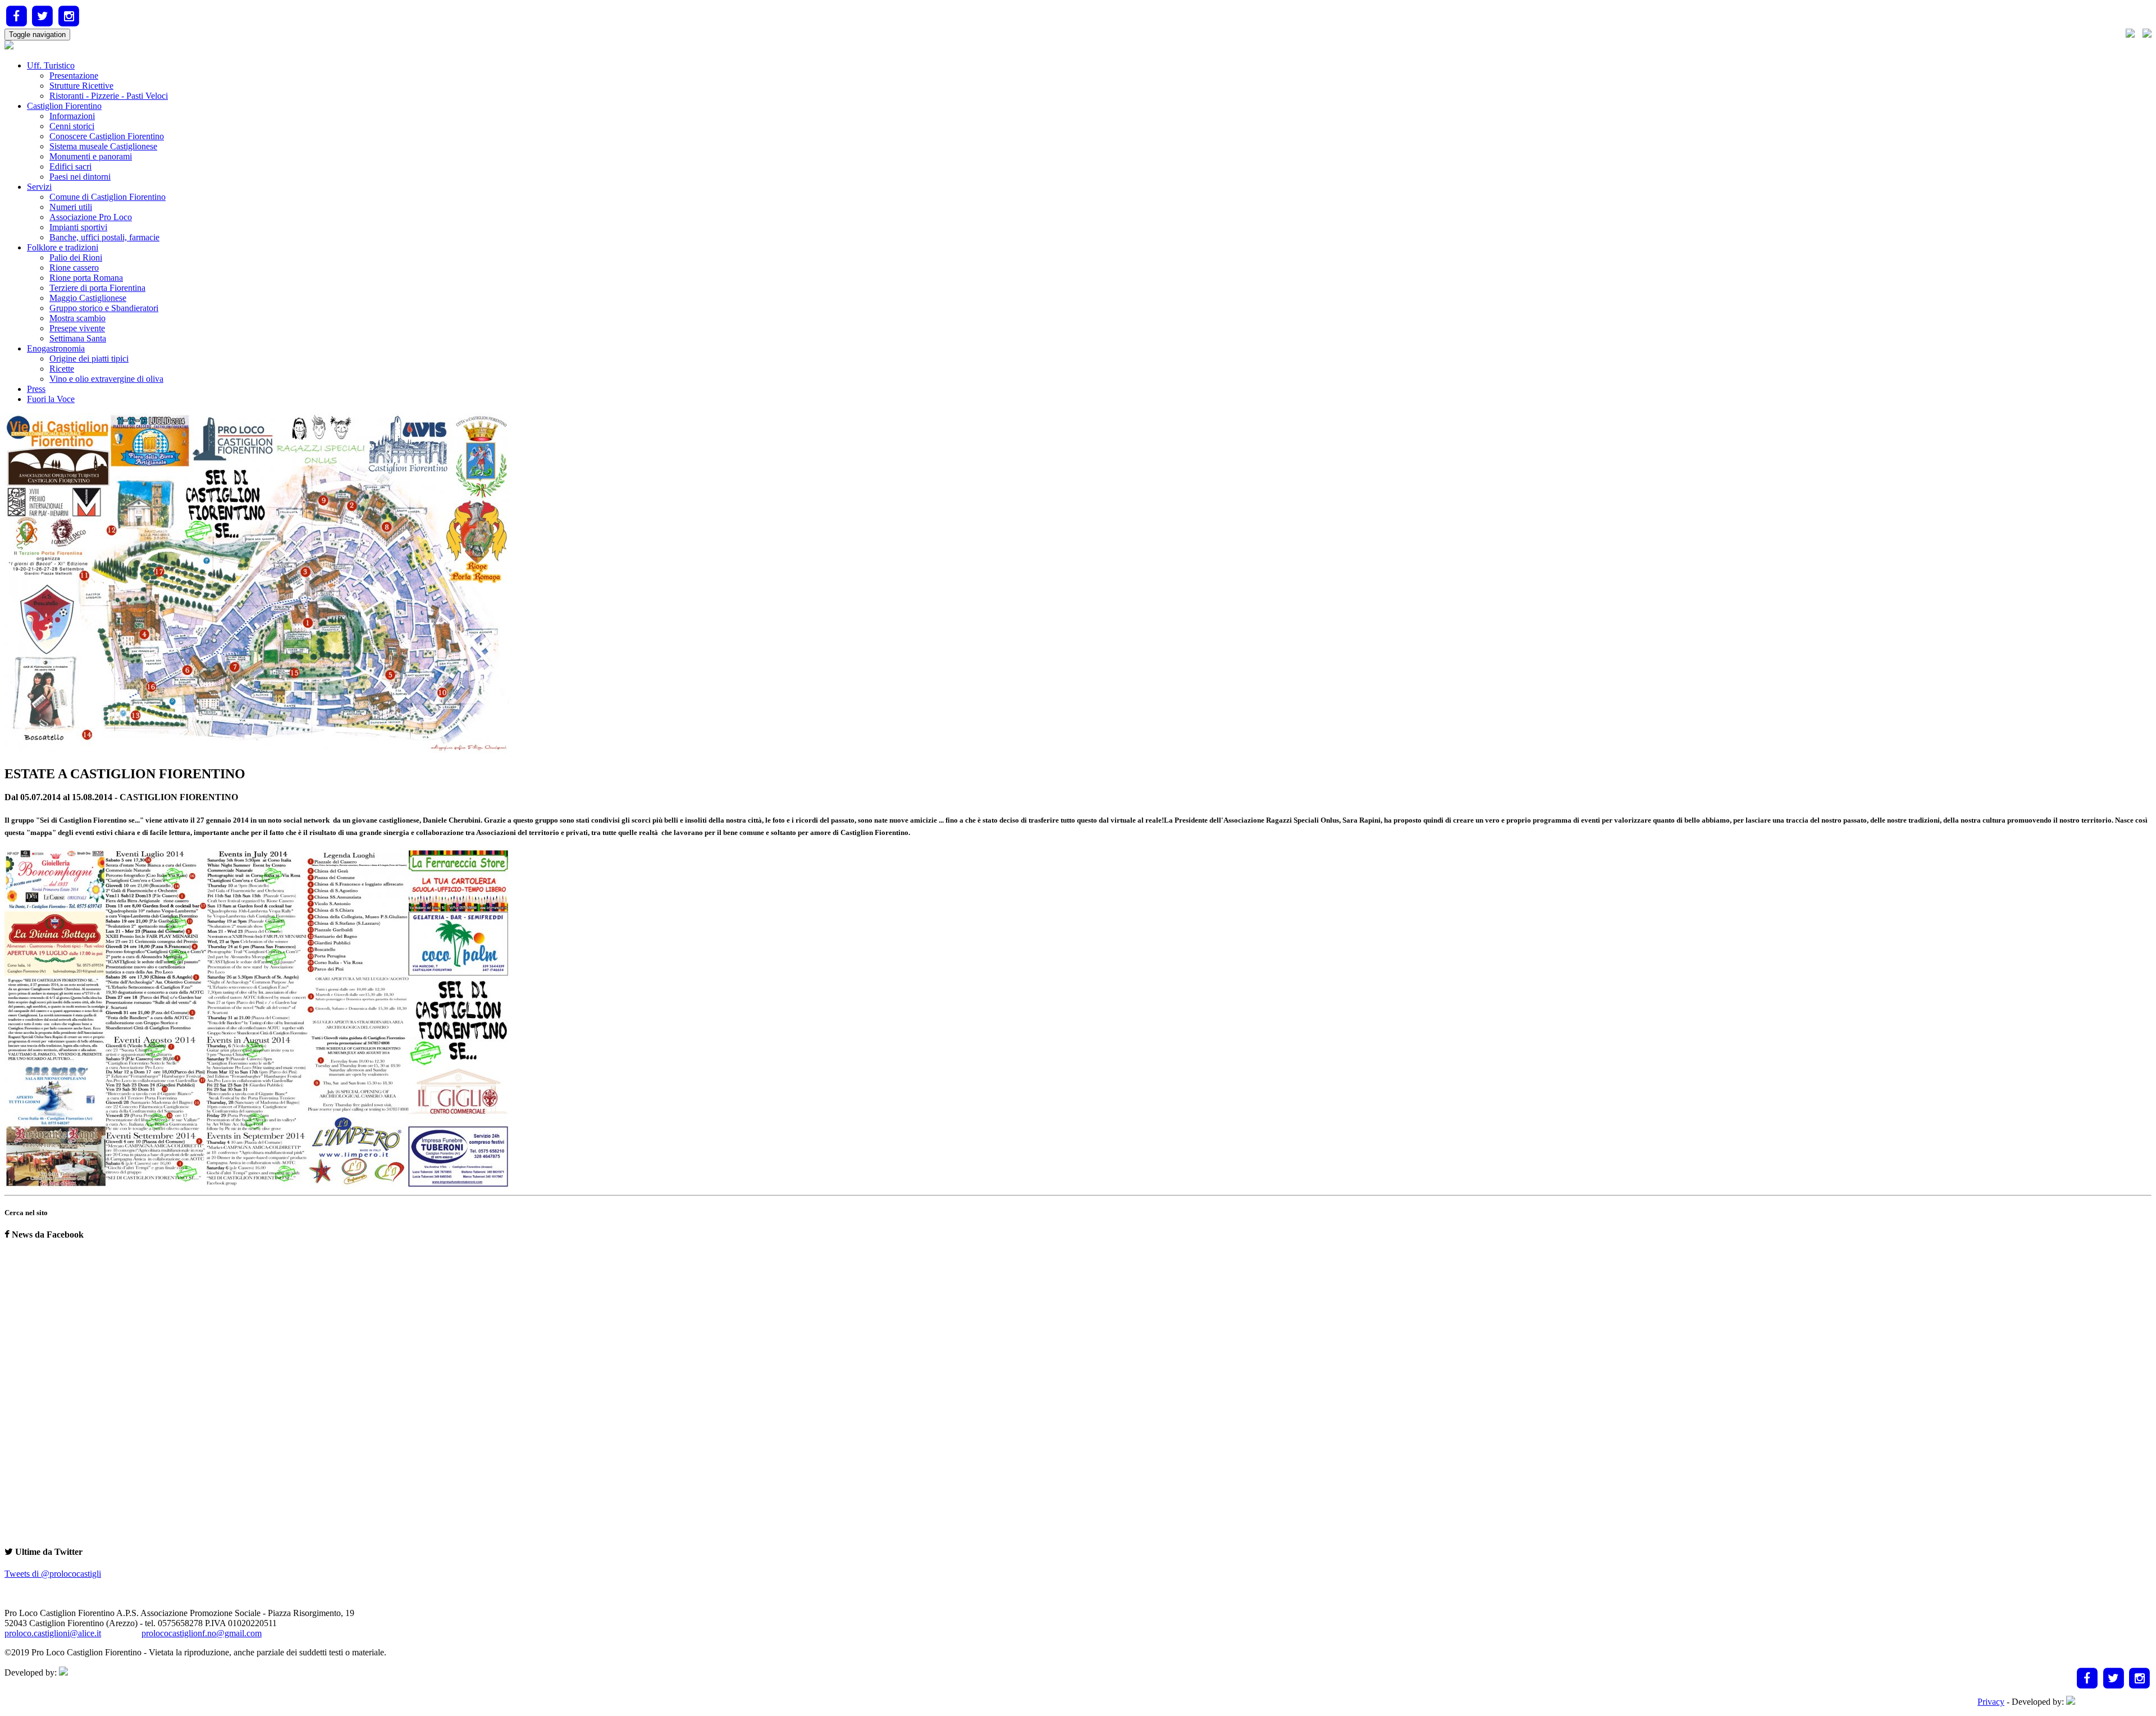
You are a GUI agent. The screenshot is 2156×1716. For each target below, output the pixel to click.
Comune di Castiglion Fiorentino (108, 197)
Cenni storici (72, 126)
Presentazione (74, 76)
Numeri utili (71, 207)
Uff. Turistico (51, 65)
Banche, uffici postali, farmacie (104, 237)
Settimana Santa (78, 338)
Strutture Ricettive (81, 86)
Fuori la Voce (51, 399)
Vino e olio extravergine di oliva (106, 379)
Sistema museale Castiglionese (103, 146)
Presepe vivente (77, 328)
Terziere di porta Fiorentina (97, 288)
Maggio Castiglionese (88, 298)
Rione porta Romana (86, 278)
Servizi (39, 187)
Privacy (1991, 1702)
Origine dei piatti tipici (89, 359)
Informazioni (72, 116)
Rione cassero (74, 268)
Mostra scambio (77, 318)
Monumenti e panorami (91, 156)
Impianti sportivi (78, 227)
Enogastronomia (56, 348)
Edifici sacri (70, 166)
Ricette (62, 369)
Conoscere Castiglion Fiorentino (107, 136)
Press (36, 389)
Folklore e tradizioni (63, 247)
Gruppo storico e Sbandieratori (104, 308)
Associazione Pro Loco (91, 217)
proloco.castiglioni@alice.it (53, 1633)
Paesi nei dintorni (80, 177)
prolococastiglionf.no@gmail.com (202, 1633)
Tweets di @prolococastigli (53, 1574)
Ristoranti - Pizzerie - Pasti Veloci (109, 96)
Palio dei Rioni (76, 257)
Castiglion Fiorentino (64, 106)
